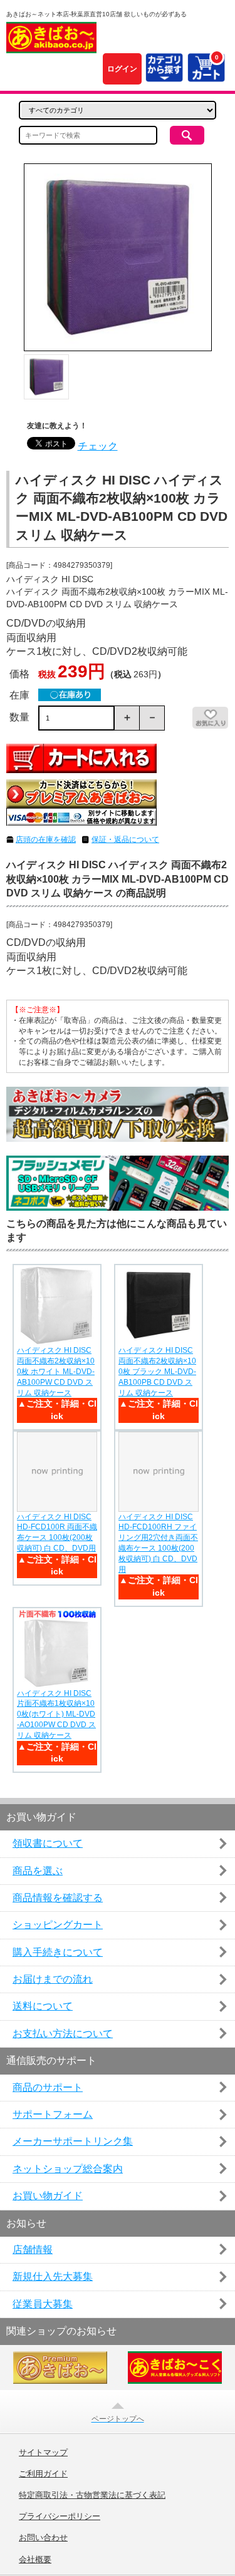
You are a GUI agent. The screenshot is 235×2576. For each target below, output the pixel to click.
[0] (206, 75)
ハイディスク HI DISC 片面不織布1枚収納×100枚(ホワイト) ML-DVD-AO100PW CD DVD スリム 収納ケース (56, 1714)
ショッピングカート (58, 1925)
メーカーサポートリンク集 (73, 2141)
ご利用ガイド (43, 2474)
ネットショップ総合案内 (68, 2169)
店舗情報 (33, 2250)
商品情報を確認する (58, 1898)
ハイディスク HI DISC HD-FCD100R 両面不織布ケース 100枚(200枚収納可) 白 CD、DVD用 (57, 1532)
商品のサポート (48, 2087)
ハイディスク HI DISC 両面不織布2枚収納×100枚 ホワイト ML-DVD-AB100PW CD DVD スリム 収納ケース (56, 1371)
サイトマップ (43, 2453)
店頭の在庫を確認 (46, 839)
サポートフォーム (53, 2114)
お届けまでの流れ (53, 1979)
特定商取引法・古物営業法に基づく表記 (92, 2495)
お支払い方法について (63, 2034)
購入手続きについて (58, 1952)
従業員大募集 (43, 2304)
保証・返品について (125, 839)
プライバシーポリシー (60, 2517)
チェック (98, 446)
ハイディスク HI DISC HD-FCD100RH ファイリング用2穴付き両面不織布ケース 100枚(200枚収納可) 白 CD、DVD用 (158, 1543)
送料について (43, 2006)
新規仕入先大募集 (53, 2276)
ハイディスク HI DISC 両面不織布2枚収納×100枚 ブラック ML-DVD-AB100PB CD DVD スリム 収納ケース (157, 1371)
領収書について (48, 1843)
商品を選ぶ (38, 1871)
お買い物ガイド (48, 2196)
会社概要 (35, 2560)
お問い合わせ (43, 2538)
